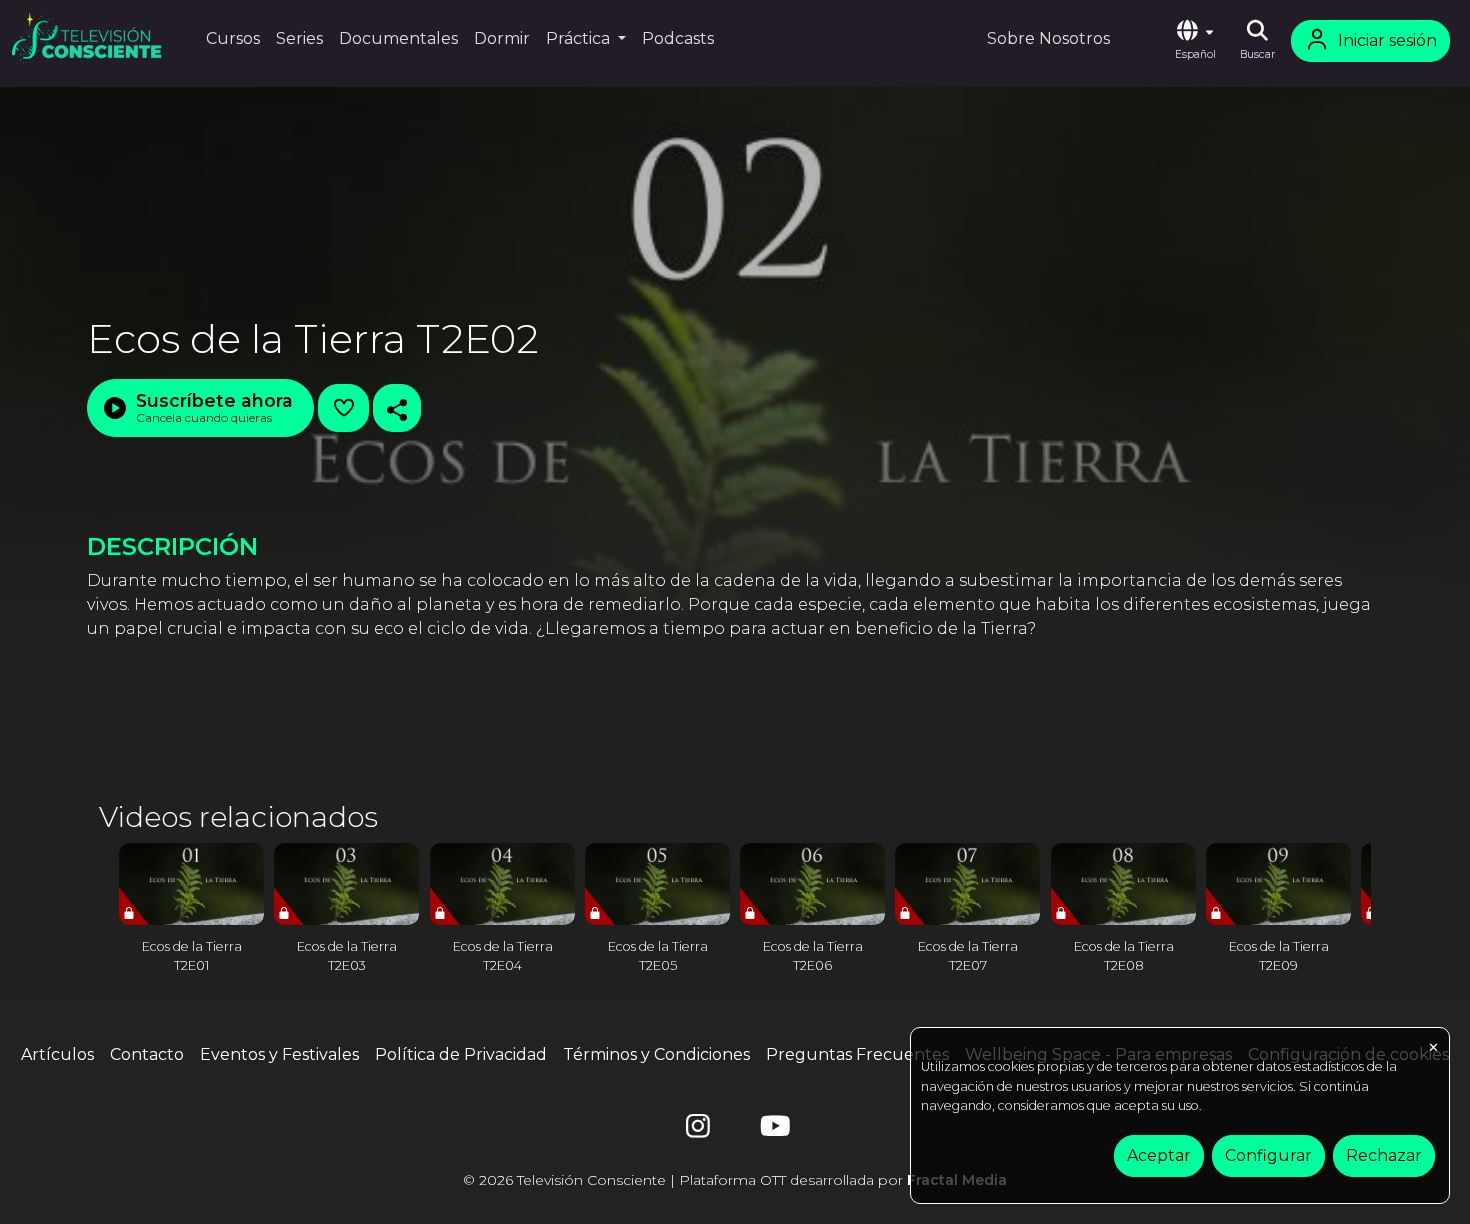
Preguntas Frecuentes (857, 1054)
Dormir (502, 38)
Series (299, 38)
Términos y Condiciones (656, 1054)
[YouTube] (772, 1130)
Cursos (233, 38)
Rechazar (1384, 1155)
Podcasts (678, 38)
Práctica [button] (580, 38)
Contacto (147, 1054)
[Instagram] (698, 1130)
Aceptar (1159, 1155)
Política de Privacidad (461, 1054)
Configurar (1268, 1155)
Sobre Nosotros (1048, 38)
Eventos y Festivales (279, 1054)
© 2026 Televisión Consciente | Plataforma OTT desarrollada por (735, 1180)
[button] (1195, 41)
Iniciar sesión (1387, 40)
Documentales (398, 38)
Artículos (57, 1054)
